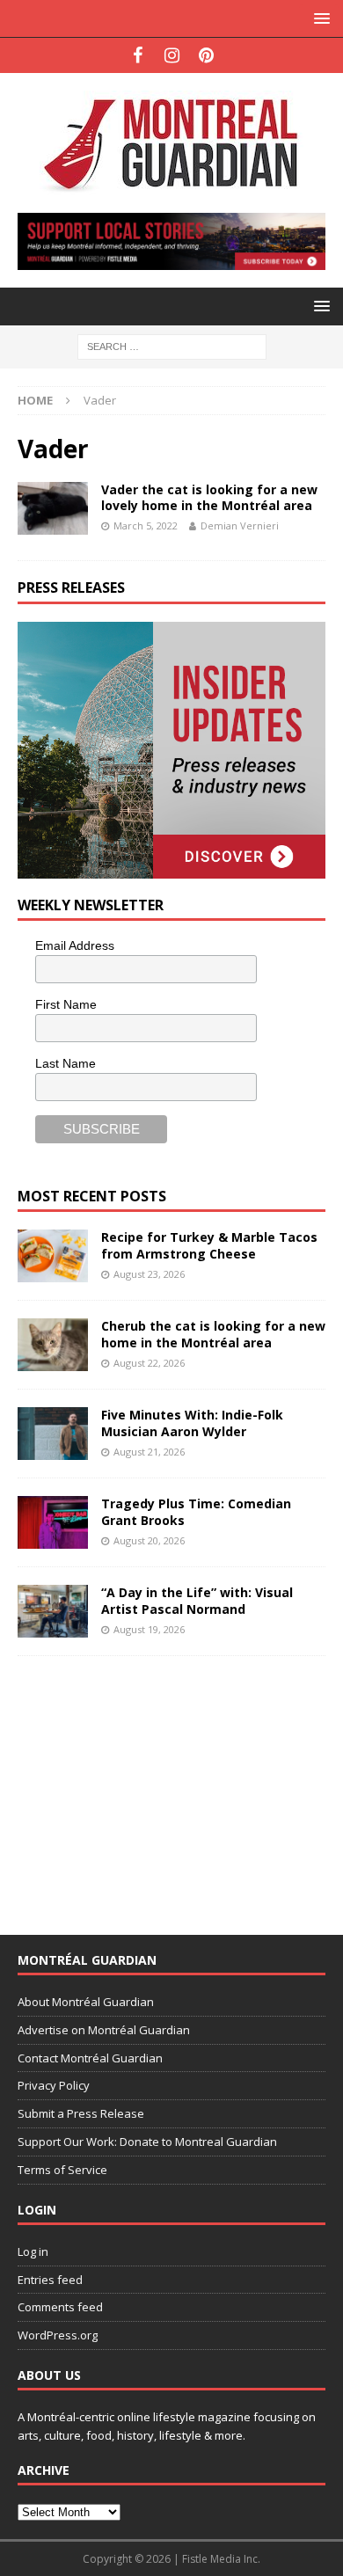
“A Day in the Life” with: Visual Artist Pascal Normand (197, 1600)
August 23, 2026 (149, 1274)
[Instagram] (172, 55)
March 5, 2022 (146, 525)
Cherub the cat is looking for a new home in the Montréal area (213, 1334)
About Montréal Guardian (86, 2002)
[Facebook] (138, 55)
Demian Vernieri (240, 525)
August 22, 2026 (149, 1363)
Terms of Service (62, 2170)
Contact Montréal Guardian (90, 2058)
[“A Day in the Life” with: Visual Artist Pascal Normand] (53, 1611)
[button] (319, 18)
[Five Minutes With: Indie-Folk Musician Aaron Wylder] (53, 1434)
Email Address (75, 945)
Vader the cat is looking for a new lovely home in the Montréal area (209, 497)
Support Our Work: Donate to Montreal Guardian (147, 2142)
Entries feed (50, 2280)
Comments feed (60, 2307)
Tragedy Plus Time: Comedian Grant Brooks (196, 1511)
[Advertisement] (150, 1784)
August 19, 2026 (149, 1629)
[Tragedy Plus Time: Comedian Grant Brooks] (53, 1522)
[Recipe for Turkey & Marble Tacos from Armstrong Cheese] (53, 1256)
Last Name (66, 1063)
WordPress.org (58, 2335)
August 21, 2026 (149, 1452)
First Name (66, 1004)
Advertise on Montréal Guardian (104, 2030)
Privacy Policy (54, 2085)
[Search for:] (172, 345)
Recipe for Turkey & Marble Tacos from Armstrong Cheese (209, 1245)
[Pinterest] (206, 55)
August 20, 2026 (149, 1540)
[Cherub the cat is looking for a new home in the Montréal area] (53, 1345)
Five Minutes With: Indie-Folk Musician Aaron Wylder (192, 1423)
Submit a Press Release (81, 2113)
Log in (33, 2251)
